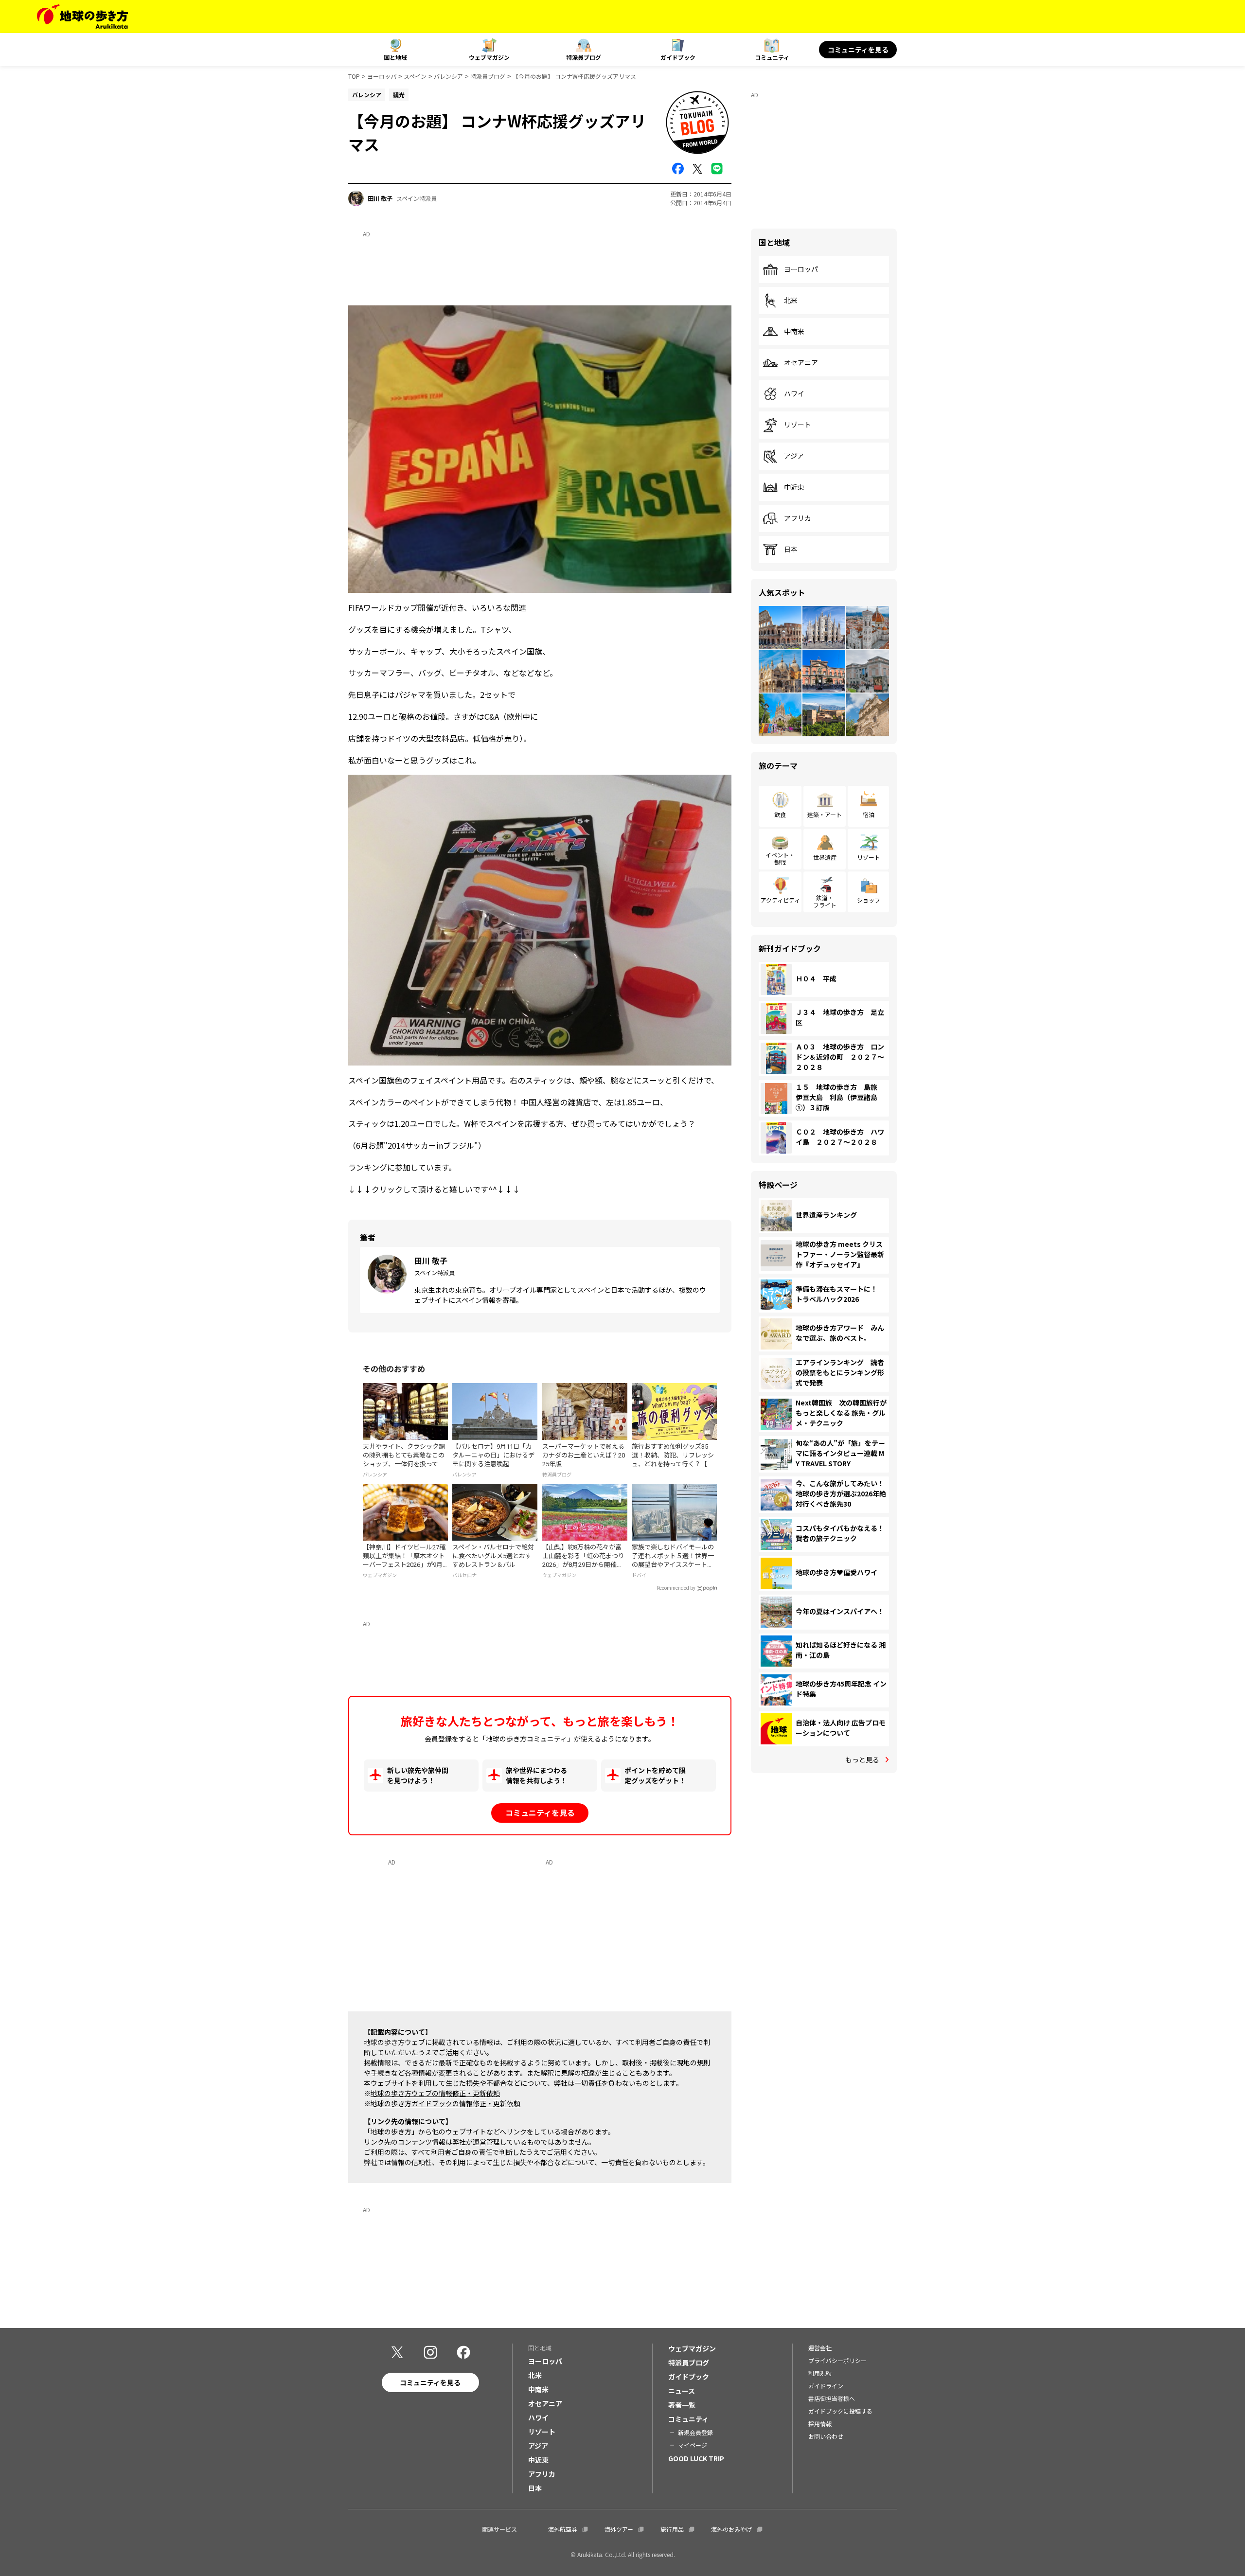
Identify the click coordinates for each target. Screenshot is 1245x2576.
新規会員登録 (695, 2432)
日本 (791, 550)
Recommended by (676, 1588)
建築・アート (825, 814)
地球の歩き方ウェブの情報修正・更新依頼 (435, 2093)
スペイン (415, 76)
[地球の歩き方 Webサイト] (82, 17)
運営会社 (820, 2348)
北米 (791, 301)
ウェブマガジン (489, 57)
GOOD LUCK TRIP (696, 2458)
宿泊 (869, 814)
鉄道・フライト (825, 901)
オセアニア (801, 363)
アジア (794, 456)
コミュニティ (772, 57)
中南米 (794, 332)
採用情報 (820, 2424)
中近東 (794, 487)
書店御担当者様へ (832, 2398)
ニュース (682, 2391)
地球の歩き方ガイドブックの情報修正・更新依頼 (445, 2103)
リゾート (798, 425)
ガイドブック (678, 57)
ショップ (869, 900)
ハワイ (794, 394)
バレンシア (448, 76)
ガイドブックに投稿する (840, 2411)
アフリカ (798, 518)
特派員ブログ (584, 57)
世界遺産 (825, 857)
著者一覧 (682, 2405)
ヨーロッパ (382, 76)
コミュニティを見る (858, 50)
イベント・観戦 (780, 858)
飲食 (780, 814)
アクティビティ (780, 900)
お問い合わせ (826, 2436)
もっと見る (862, 1759)
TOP (354, 76)
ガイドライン (826, 2386)
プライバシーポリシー (837, 2360)
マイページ (693, 2445)
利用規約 (820, 2373)
